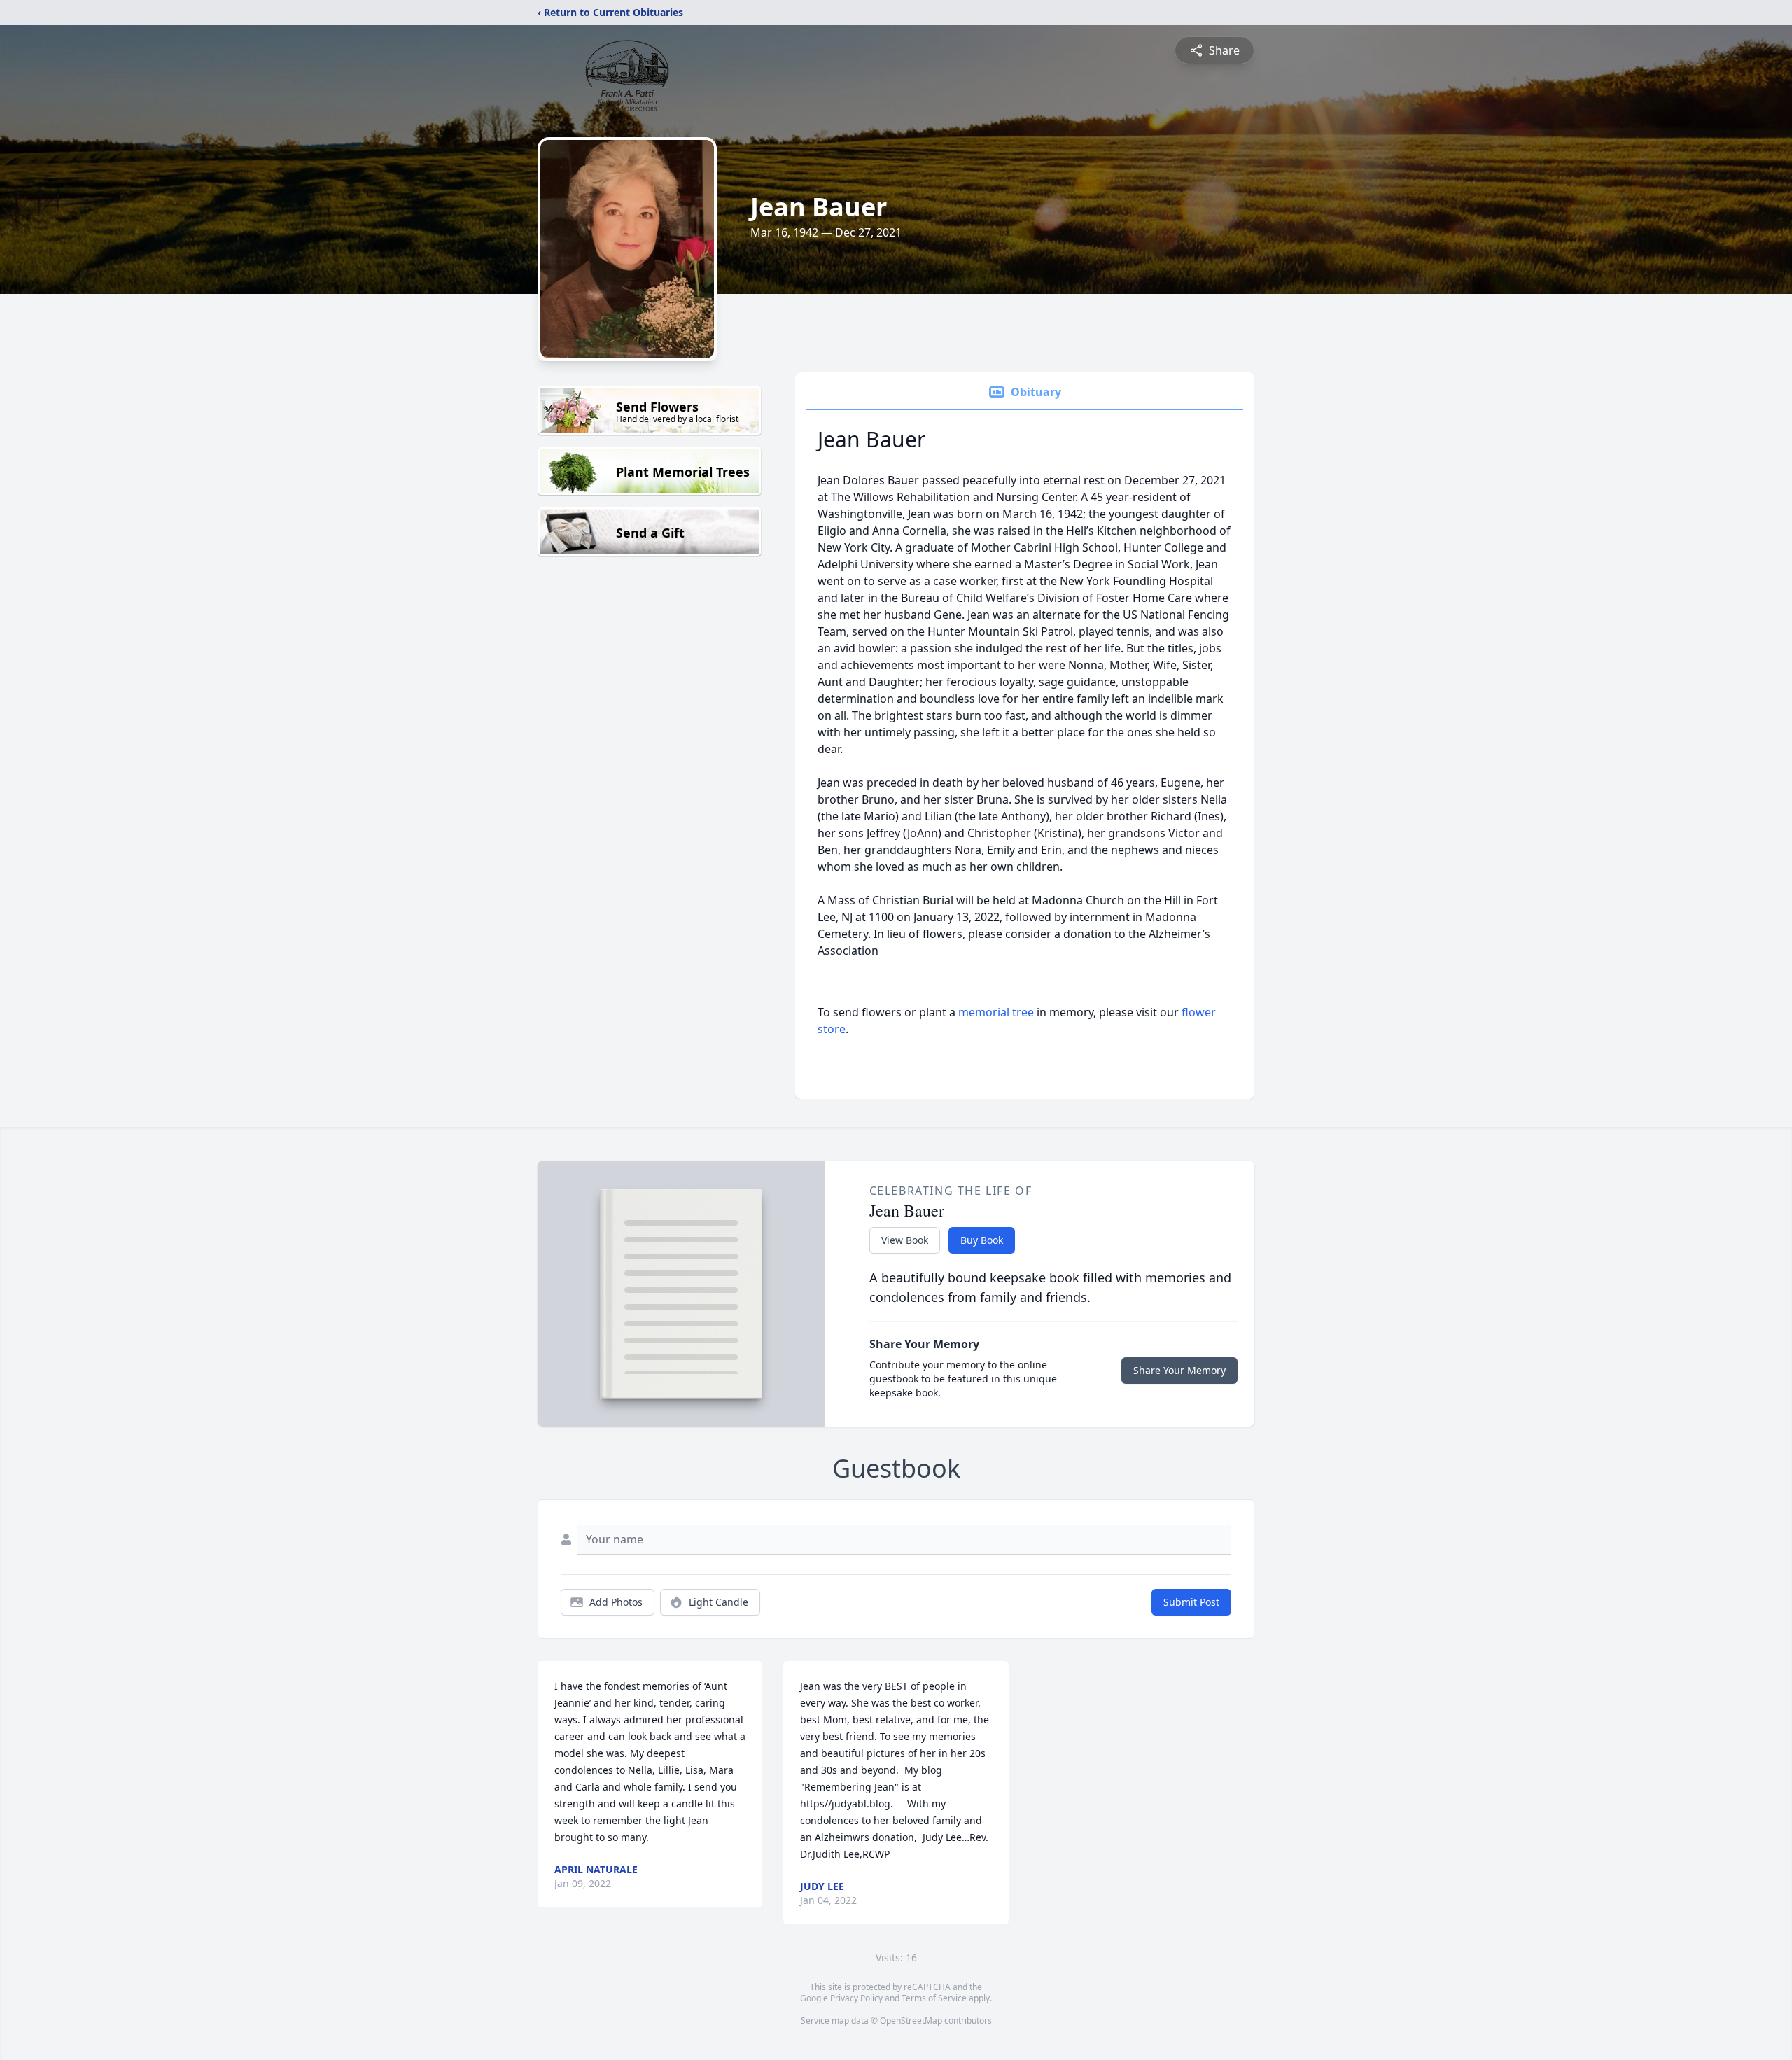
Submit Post (1191, 1602)
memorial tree (996, 1012)
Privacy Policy (856, 1998)
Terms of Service (934, 1998)
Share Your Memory (1179, 1370)
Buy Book (982, 1240)
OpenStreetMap (911, 2020)
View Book (905, 1240)
